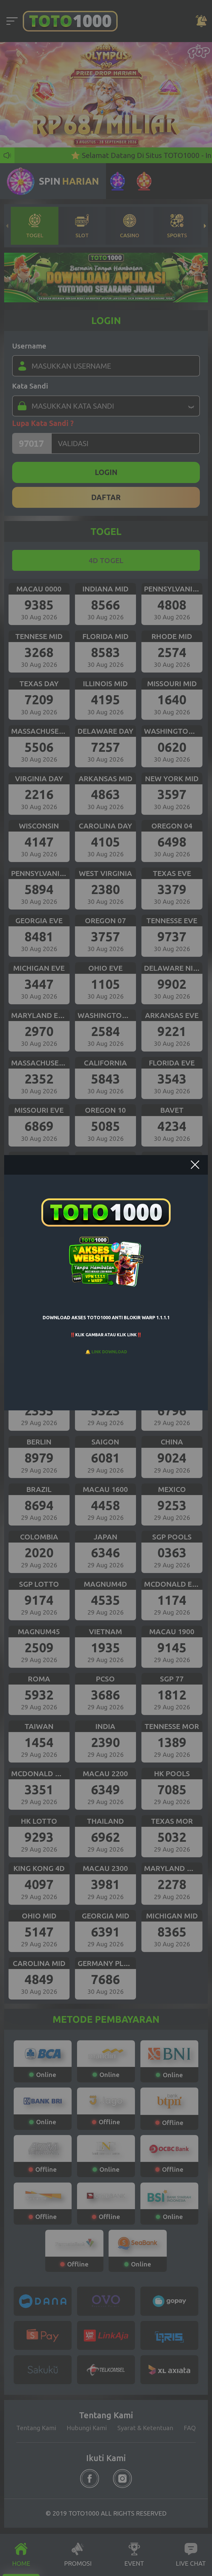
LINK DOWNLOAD (109, 1352)
